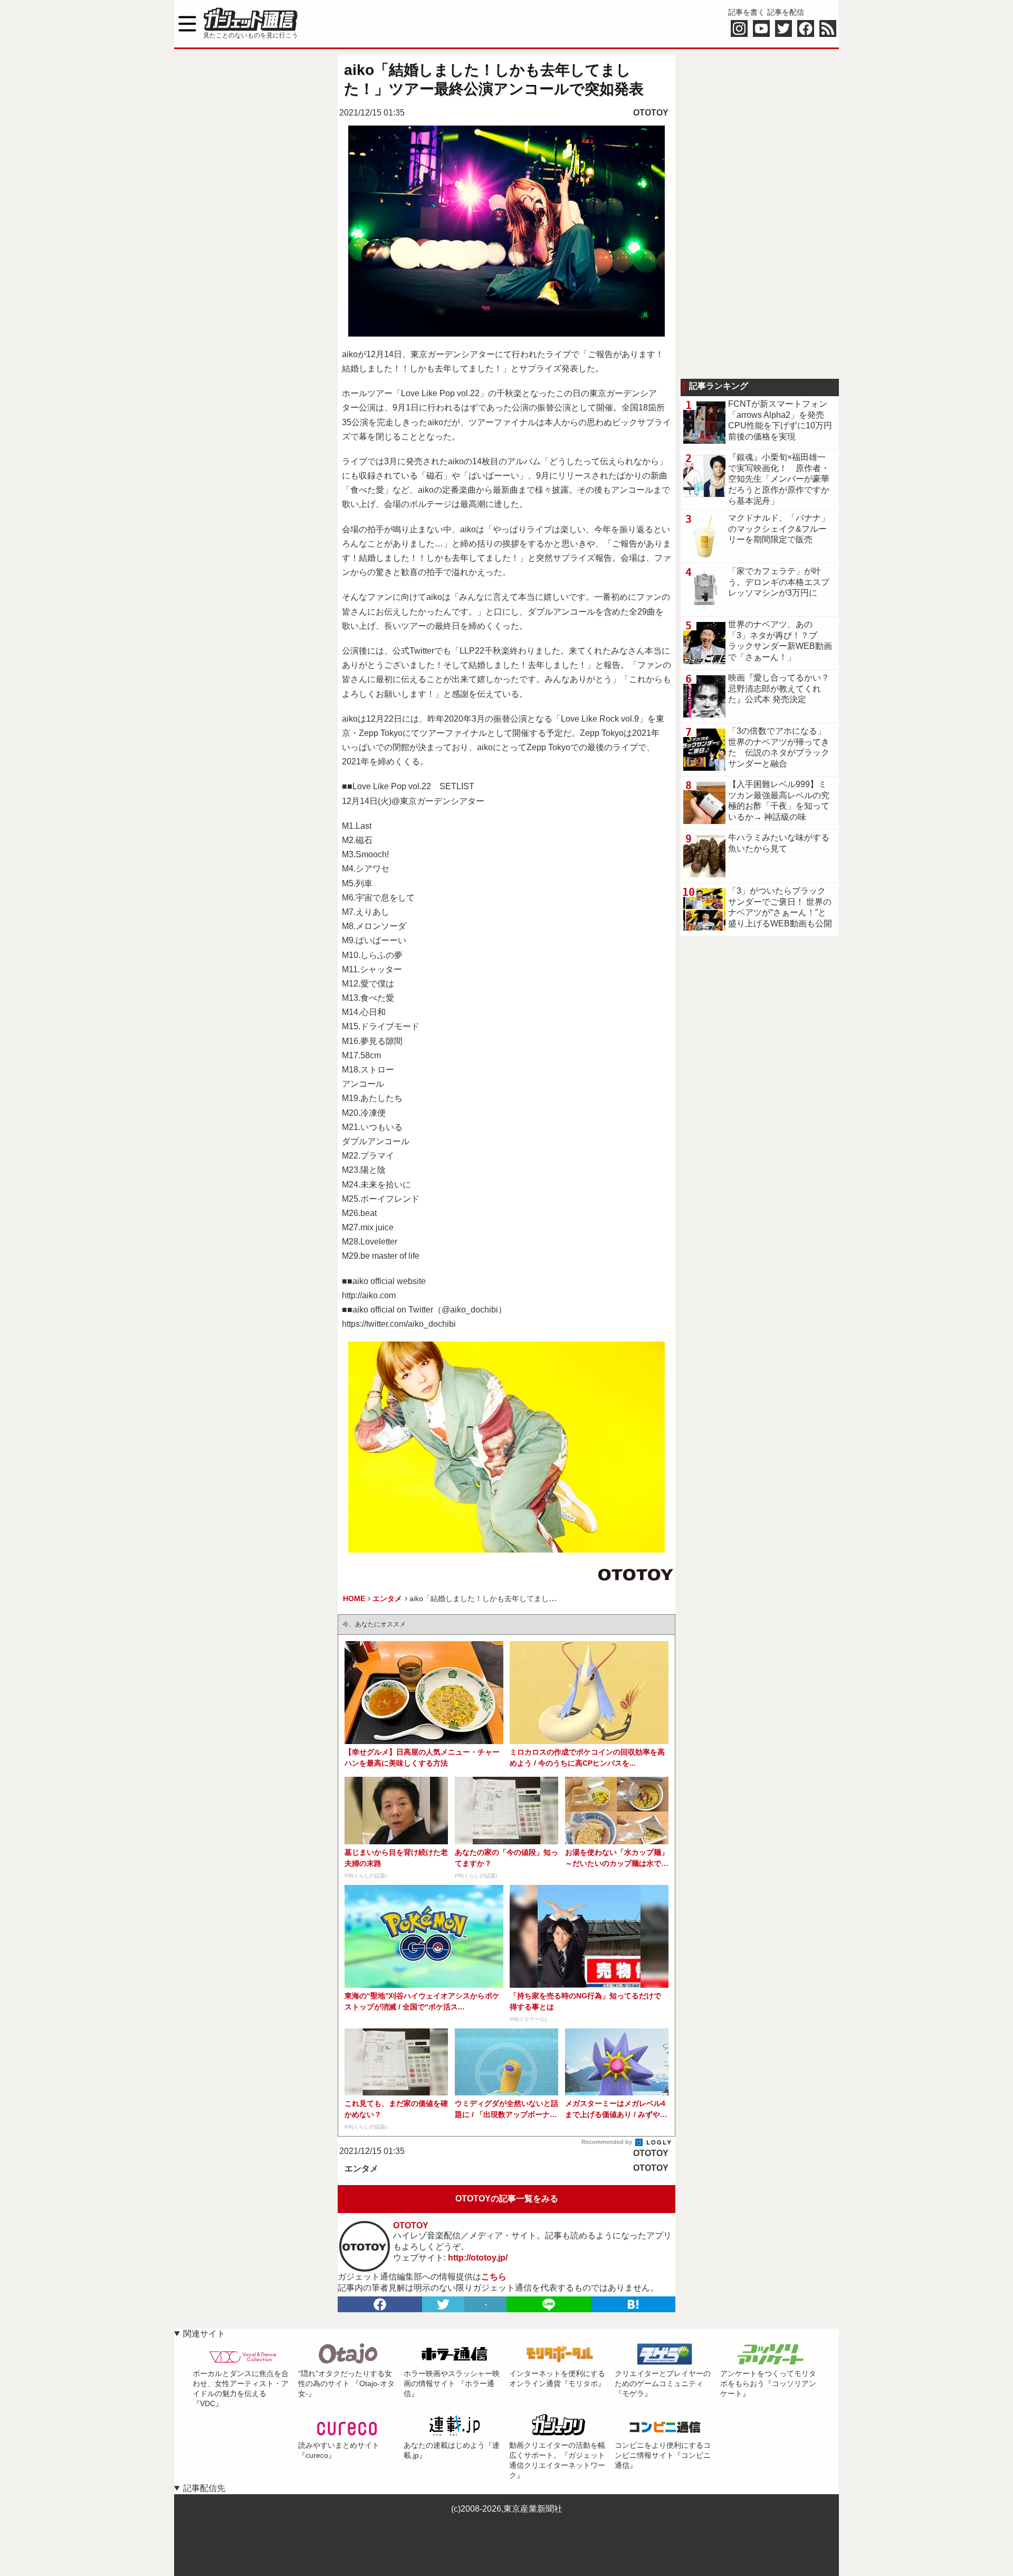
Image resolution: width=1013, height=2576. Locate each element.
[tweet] (443, 2304)
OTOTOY (651, 113)
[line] (549, 2304)
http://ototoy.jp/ (478, 2258)
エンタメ (361, 2168)
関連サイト (204, 2334)
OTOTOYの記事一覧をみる (507, 2199)
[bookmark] (633, 2304)
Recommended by (608, 2142)
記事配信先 (204, 2488)
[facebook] (380, 2304)
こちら (494, 2277)
